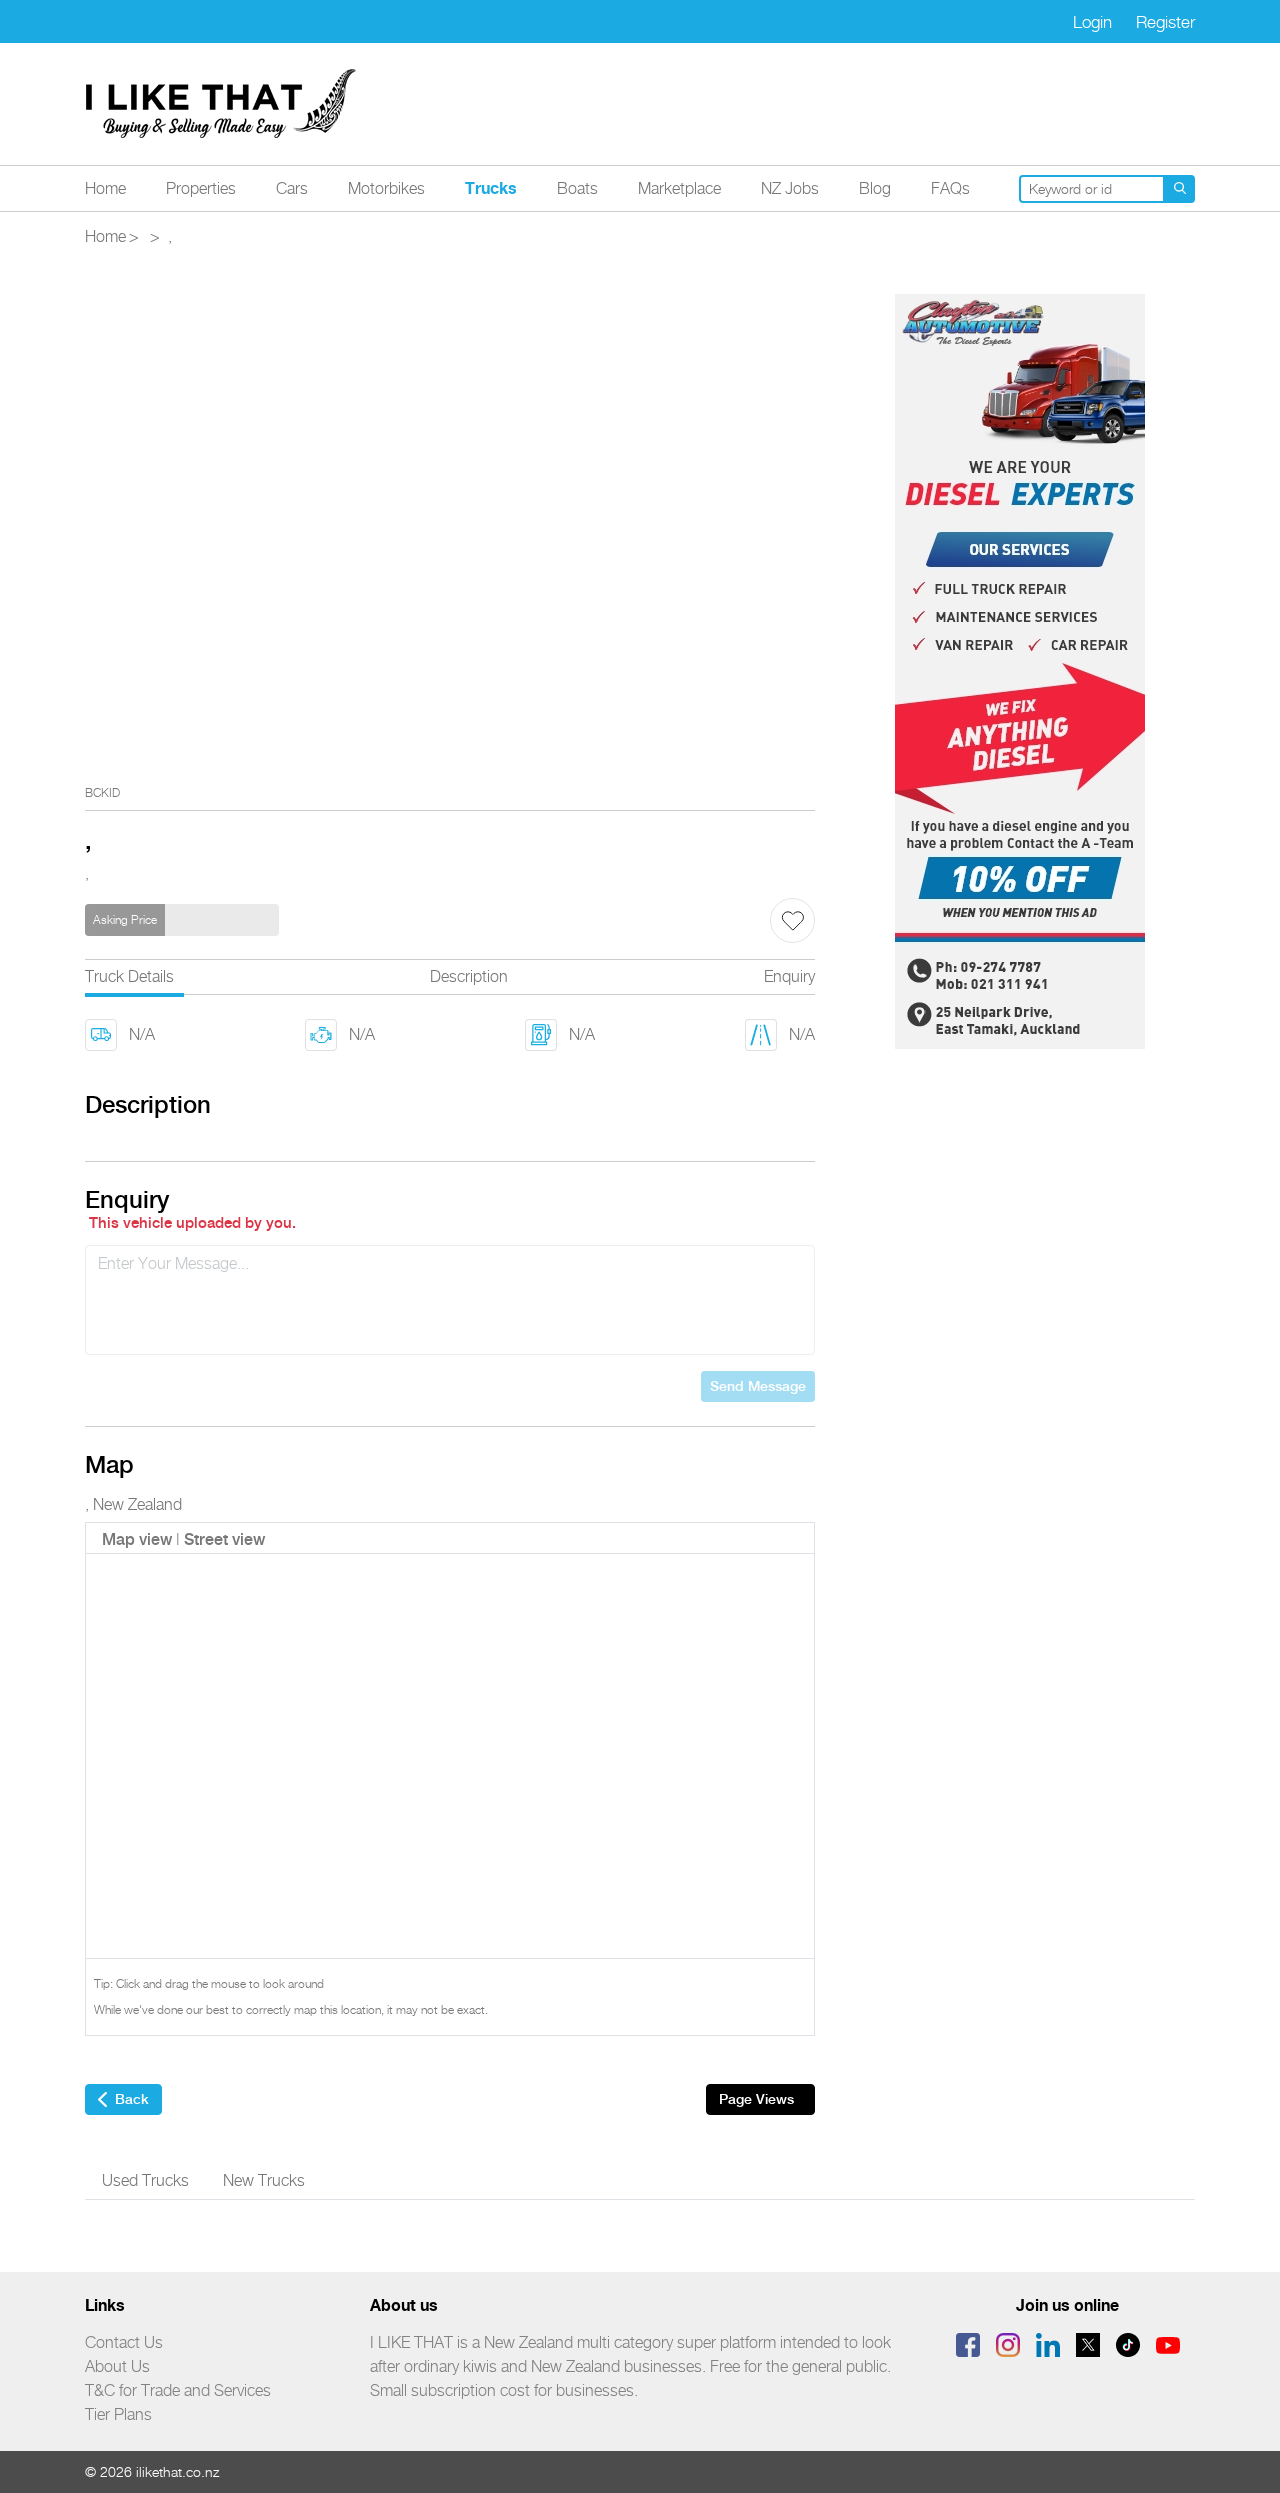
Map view (137, 1539)
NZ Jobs (790, 188)
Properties (201, 188)
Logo (222, 104)
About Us (117, 2366)
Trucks (491, 188)
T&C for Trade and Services (178, 2390)
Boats (577, 188)
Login (1092, 22)
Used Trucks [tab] (145, 2180)
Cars (292, 188)
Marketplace (679, 188)
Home (105, 188)
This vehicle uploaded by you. (192, 1223)
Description (469, 976)
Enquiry (789, 976)
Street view (224, 1539)
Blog (875, 188)
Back (132, 2099)
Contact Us (124, 2342)
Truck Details (129, 976)
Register (1165, 22)
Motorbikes (386, 188)
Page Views (756, 2099)
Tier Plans (118, 2414)
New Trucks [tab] (264, 2180)
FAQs (950, 188)
